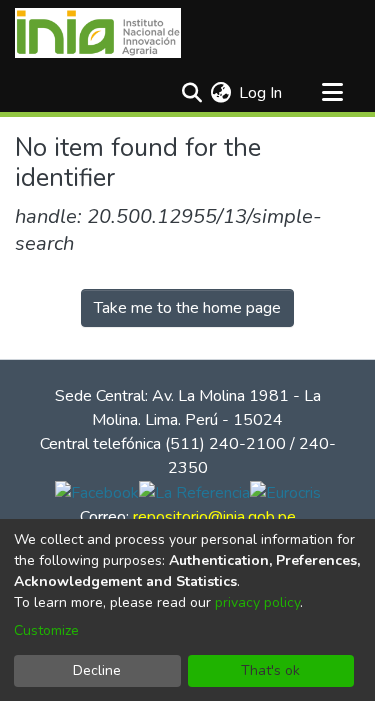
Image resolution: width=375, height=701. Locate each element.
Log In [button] (261, 93)
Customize (46, 630)
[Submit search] (191, 93)
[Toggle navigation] (332, 93)
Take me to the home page (187, 308)
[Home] (98, 33)
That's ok (270, 670)
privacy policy (257, 602)
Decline (97, 670)
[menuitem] (220, 93)
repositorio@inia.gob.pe (214, 517)
